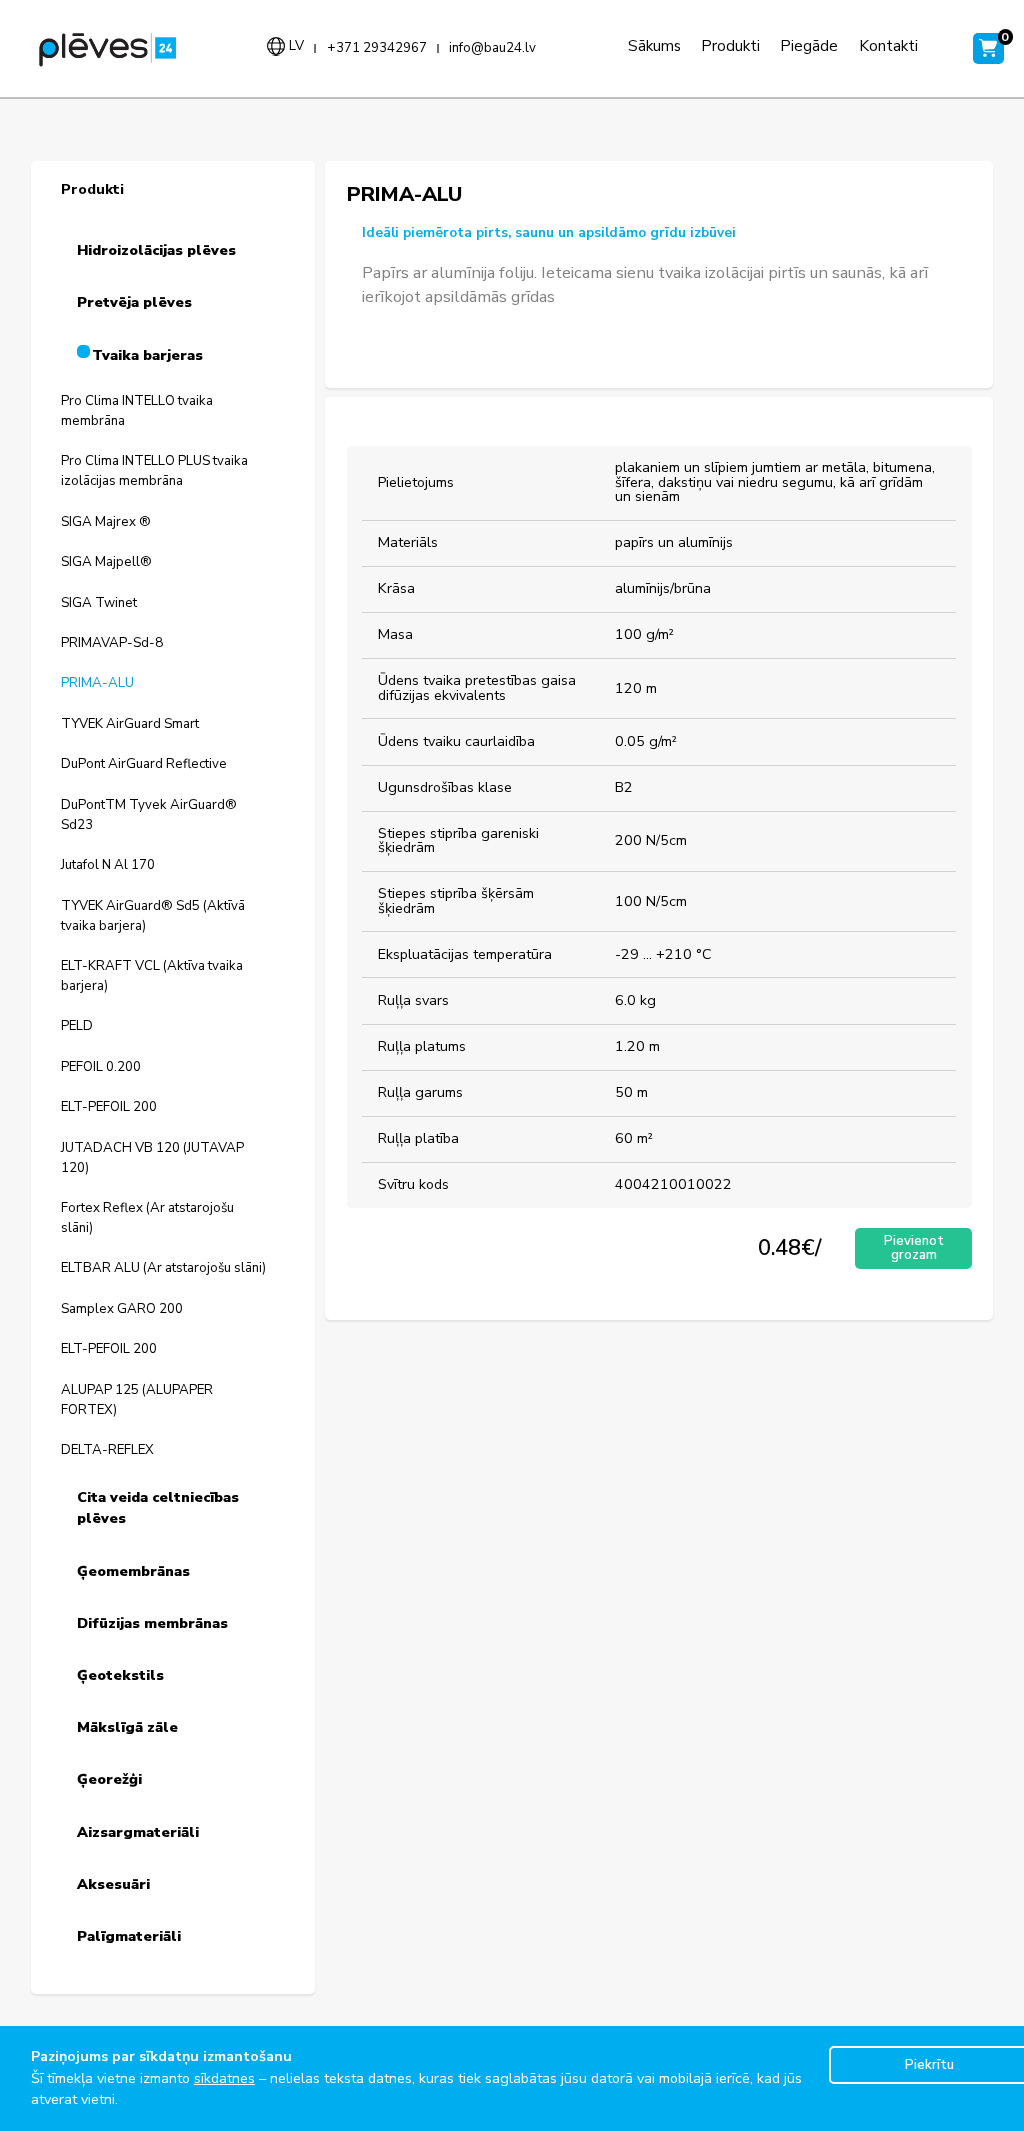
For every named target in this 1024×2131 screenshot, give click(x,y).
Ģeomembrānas (133, 1571)
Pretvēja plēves (134, 302)
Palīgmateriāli (129, 1936)
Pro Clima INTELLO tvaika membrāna (137, 411)
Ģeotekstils (120, 1675)
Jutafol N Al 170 (108, 865)
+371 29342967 (377, 48)
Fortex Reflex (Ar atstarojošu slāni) (147, 1218)
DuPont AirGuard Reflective (144, 764)
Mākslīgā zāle (127, 1727)
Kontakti (888, 45)
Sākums (654, 45)
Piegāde (809, 45)
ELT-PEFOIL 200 (109, 1107)
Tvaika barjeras (147, 355)
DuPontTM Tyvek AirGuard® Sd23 (149, 815)
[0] (983, 48)
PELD (77, 1026)
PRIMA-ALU (97, 683)
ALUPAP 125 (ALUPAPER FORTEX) (137, 1400)
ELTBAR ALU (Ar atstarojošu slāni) (163, 1268)
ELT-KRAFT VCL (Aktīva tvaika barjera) (152, 976)
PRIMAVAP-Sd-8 (112, 643)
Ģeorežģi (109, 1779)
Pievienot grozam (914, 1247)
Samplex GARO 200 (122, 1309)
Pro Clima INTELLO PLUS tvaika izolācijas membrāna (154, 471)
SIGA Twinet (99, 603)
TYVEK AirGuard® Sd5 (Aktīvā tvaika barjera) (153, 916)
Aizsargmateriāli (138, 1832)
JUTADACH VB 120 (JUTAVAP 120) (152, 1158)
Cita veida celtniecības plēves (158, 1508)
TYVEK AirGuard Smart (130, 724)
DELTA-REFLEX (107, 1450)
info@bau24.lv (492, 48)
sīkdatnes (224, 2078)
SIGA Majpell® (106, 562)
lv (296, 46)
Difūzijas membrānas (152, 1623)
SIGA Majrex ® (106, 522)
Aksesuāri (113, 1884)
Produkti (730, 45)
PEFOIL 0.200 (101, 1067)
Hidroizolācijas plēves (156, 250)
